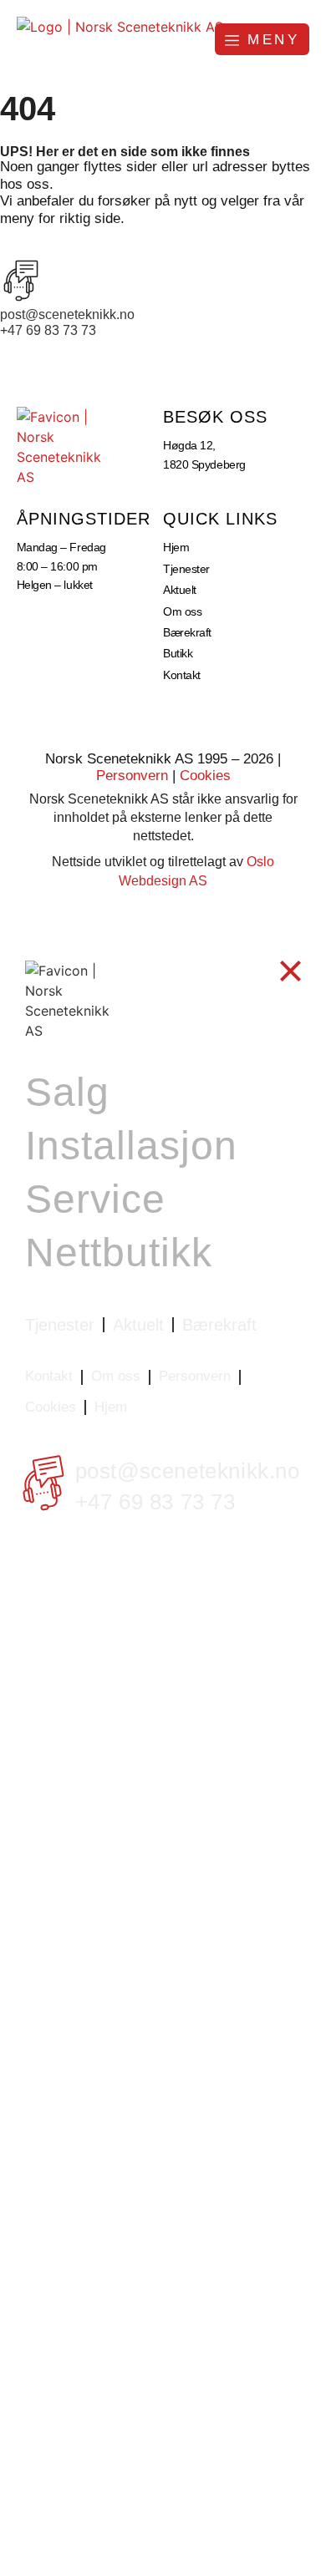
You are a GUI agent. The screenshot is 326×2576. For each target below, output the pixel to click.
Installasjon (131, 1146)
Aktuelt (180, 590)
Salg (67, 1092)
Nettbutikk (119, 1253)
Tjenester (186, 569)
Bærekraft (187, 632)
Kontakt (182, 675)
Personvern (132, 776)
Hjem (176, 547)
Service (95, 1199)
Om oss (182, 611)
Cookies (205, 776)
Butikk (178, 653)
